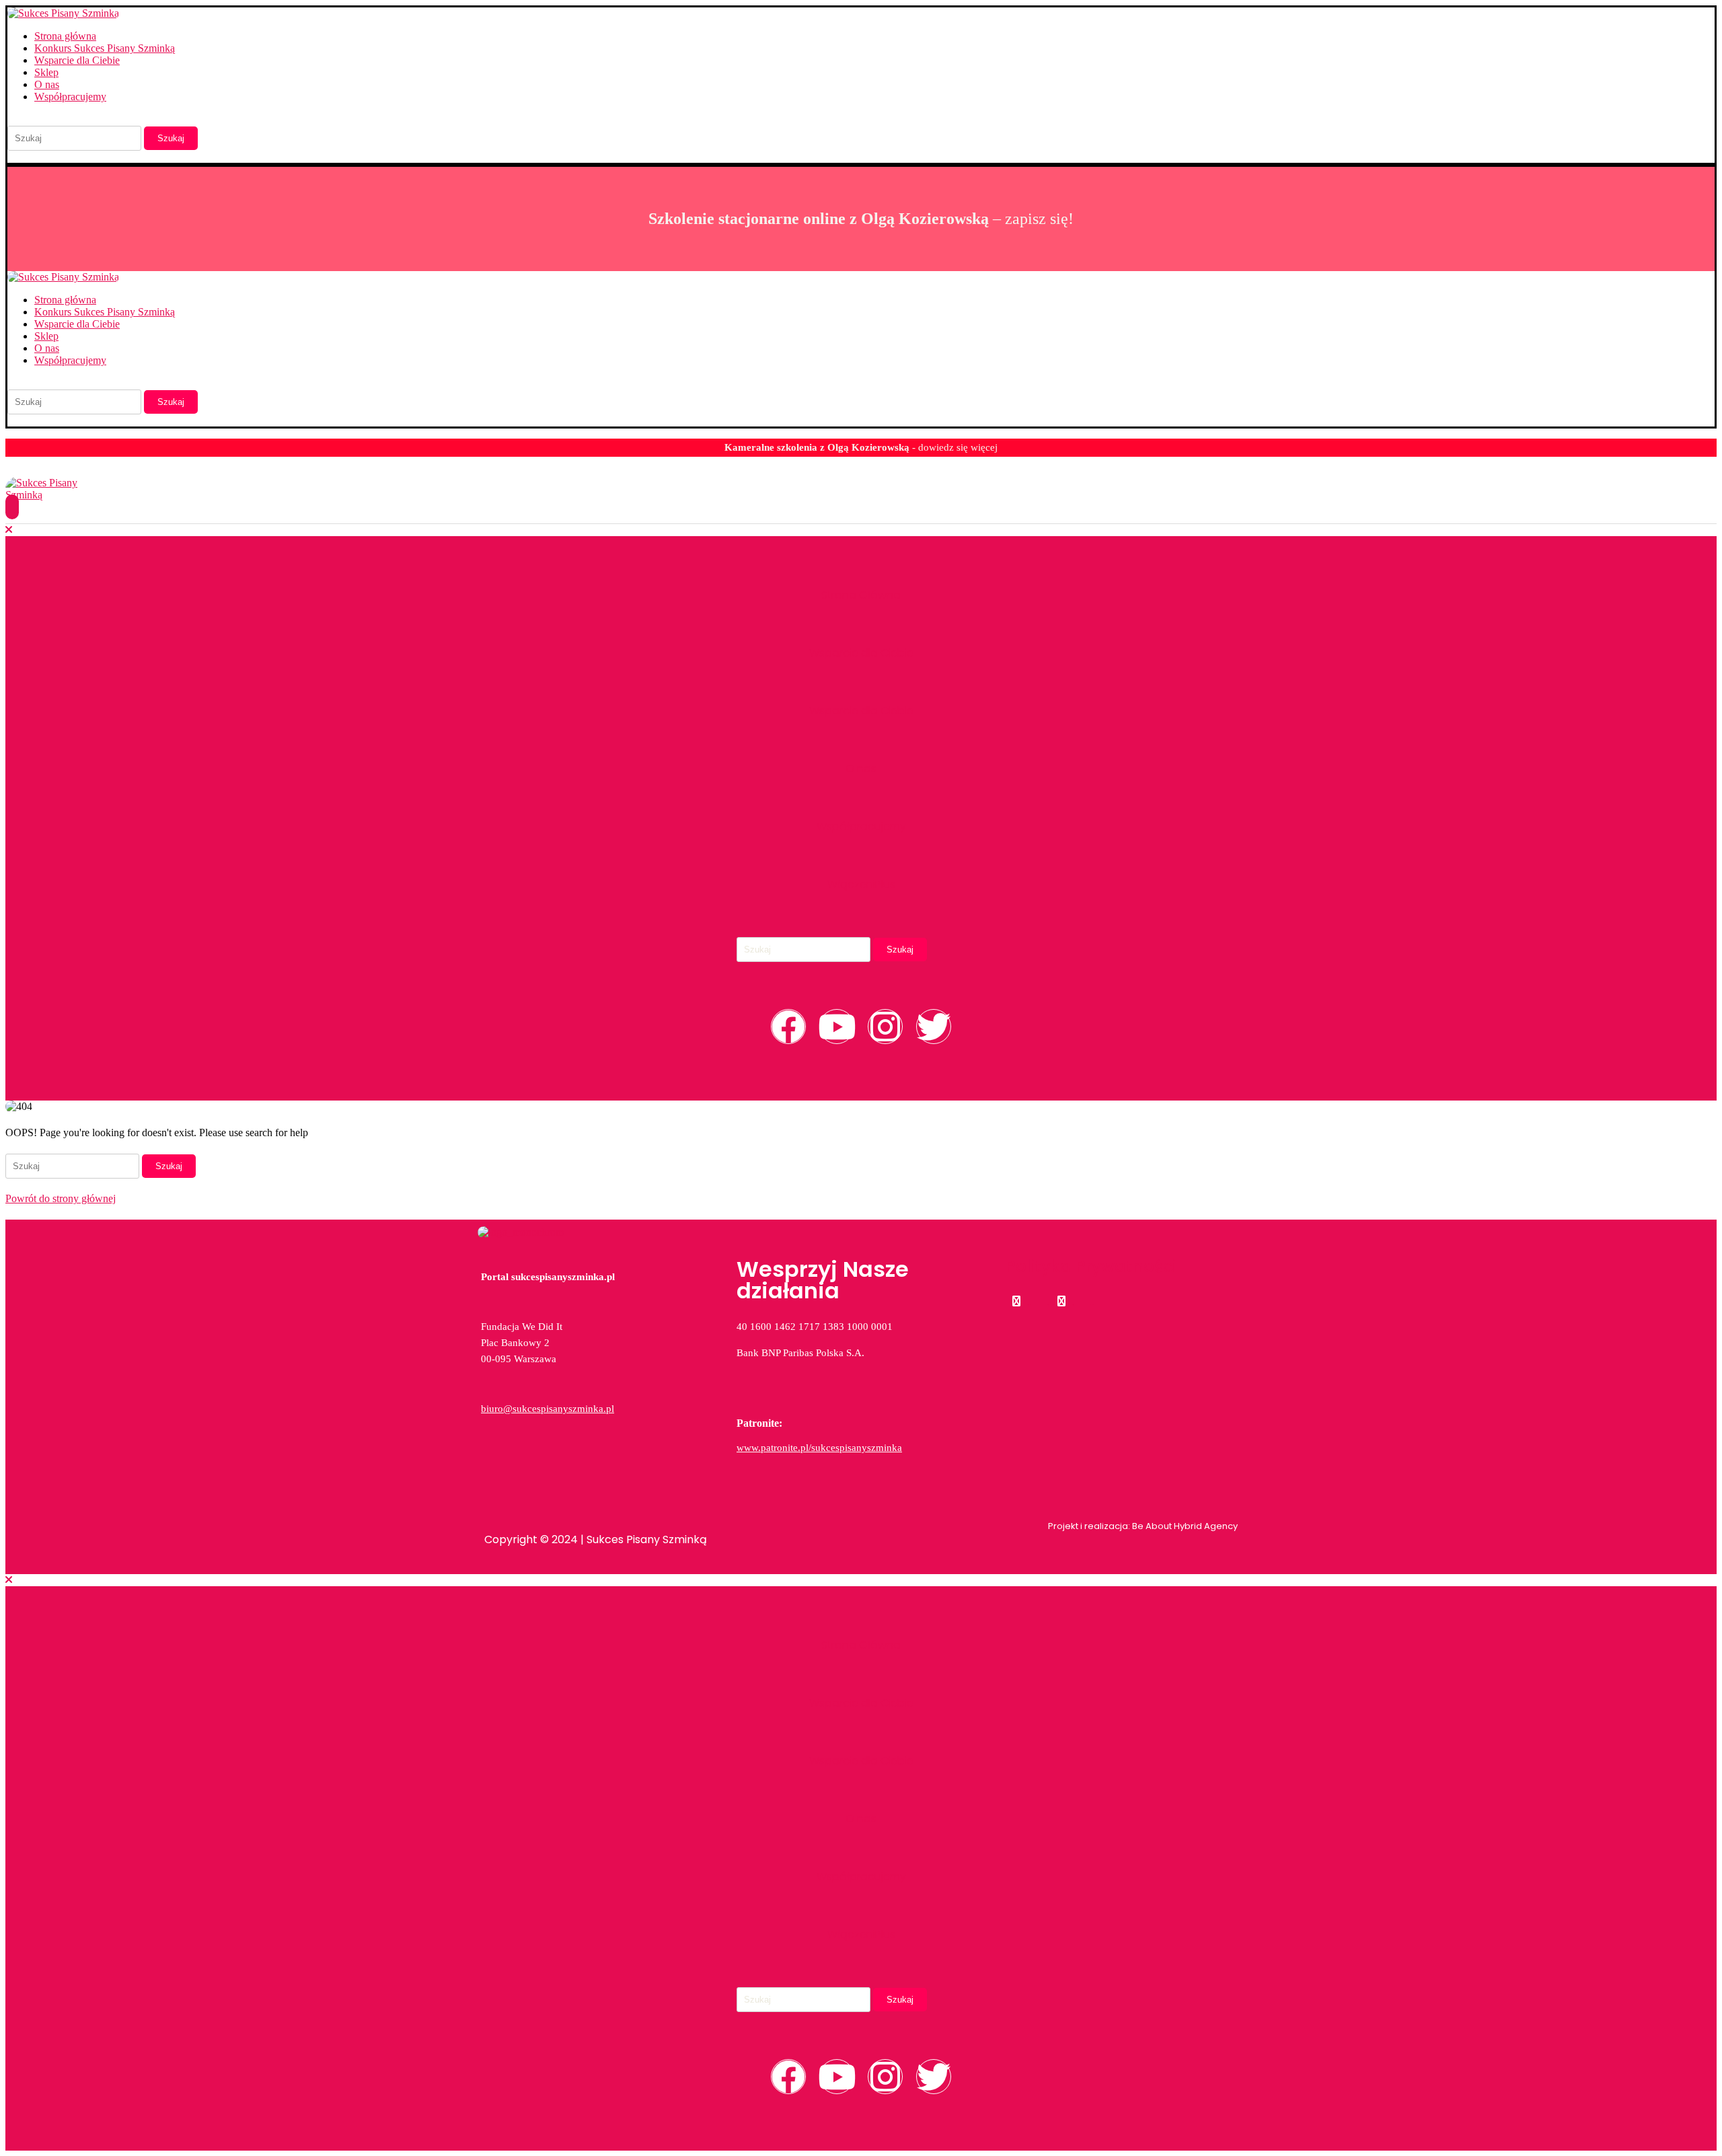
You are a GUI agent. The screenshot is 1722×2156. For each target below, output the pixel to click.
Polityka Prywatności (1091, 1266)
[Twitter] (934, 1027)
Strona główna (65, 36)
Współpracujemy (70, 97)
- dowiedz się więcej (861, 447)
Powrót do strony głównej (61, 1198)
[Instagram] (885, 1027)
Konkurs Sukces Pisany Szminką (105, 48)
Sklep (46, 72)
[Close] (9, 530)
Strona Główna (861, 595)
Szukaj (171, 138)
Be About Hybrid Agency (1184, 1526)
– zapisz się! (861, 219)
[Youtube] (837, 1027)
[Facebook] (788, 1027)
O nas (47, 84)
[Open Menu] (12, 507)
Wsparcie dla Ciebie (77, 60)
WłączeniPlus (861, 884)
